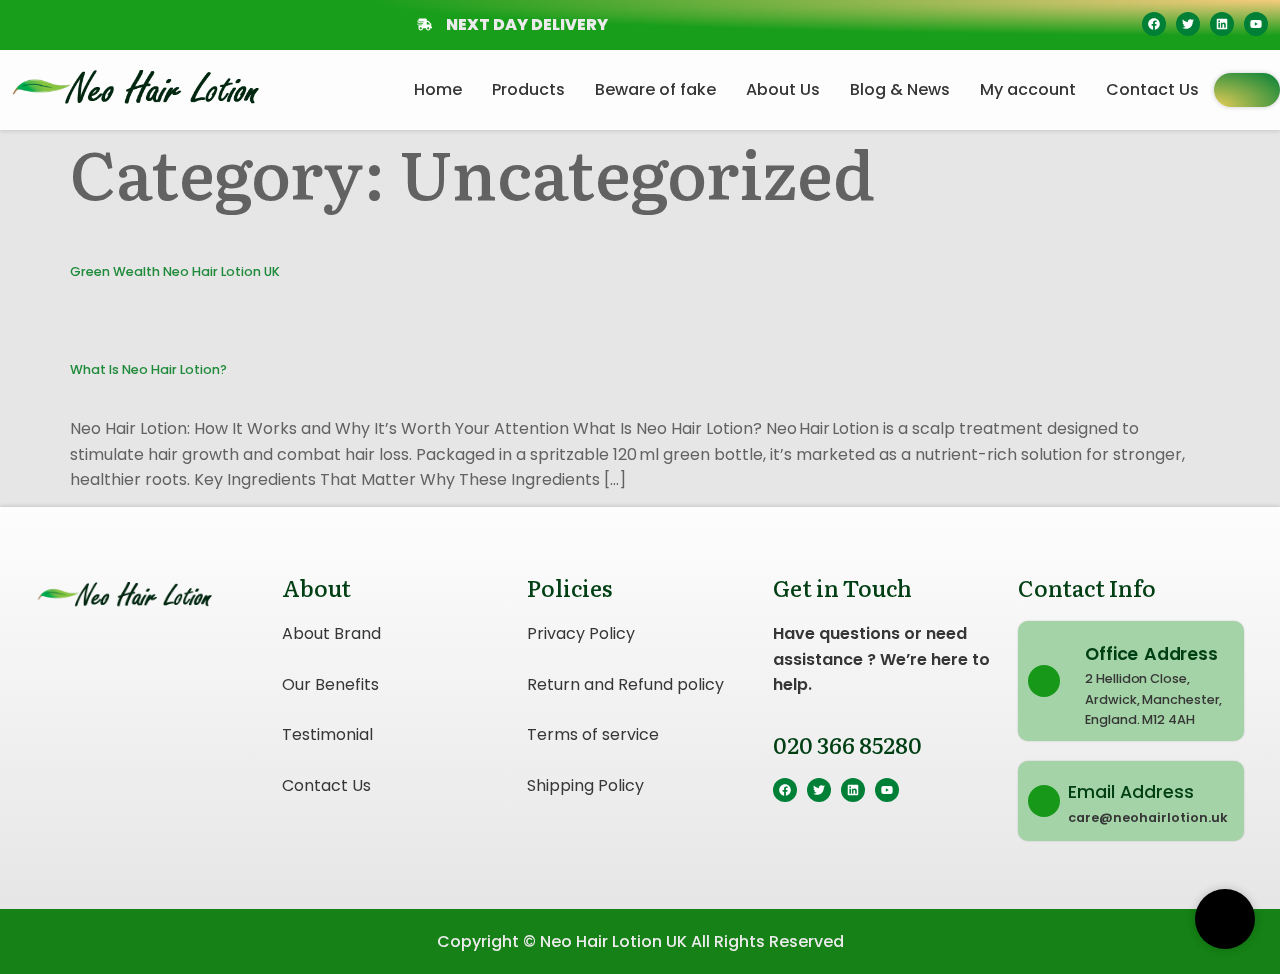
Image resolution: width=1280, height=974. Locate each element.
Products (528, 89)
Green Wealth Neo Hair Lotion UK (175, 271)
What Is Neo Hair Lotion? (148, 369)
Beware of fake (655, 89)
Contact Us (1152, 89)
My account (1028, 89)
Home (438, 89)
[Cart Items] (1247, 90)
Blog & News (900, 89)
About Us (783, 89)
